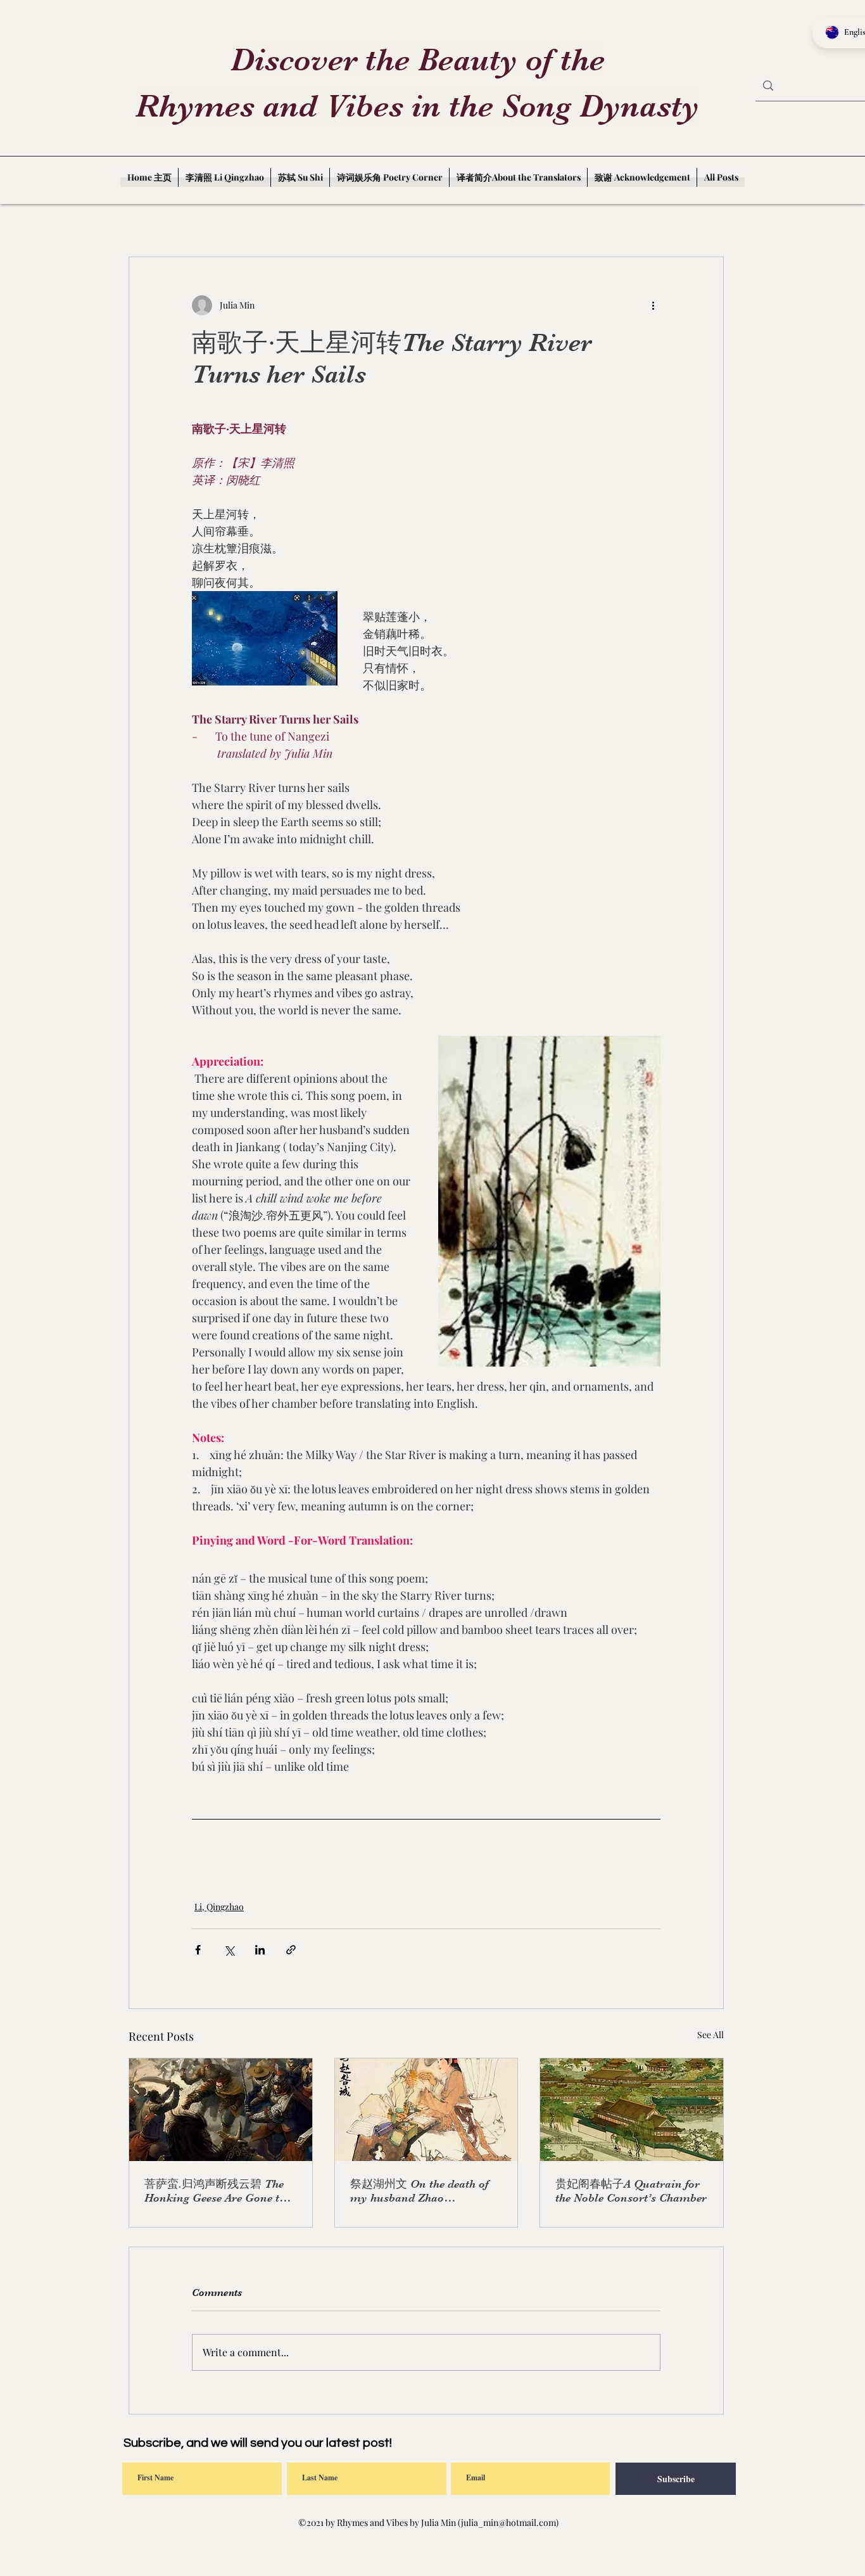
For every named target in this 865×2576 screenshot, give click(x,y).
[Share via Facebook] (198, 1950)
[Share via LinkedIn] (260, 1950)
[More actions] (653, 305)
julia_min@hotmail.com (508, 2522)
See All (710, 2035)
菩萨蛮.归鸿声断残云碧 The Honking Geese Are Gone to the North (215, 2191)
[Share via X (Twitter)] (229, 1950)
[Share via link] (291, 1950)
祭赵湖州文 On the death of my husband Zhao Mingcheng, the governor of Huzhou (420, 2191)
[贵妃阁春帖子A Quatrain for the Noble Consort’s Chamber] (632, 2110)
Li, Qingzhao (219, 1907)
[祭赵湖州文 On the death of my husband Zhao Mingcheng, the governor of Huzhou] (426, 2110)
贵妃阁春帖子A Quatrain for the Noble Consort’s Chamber (631, 2191)
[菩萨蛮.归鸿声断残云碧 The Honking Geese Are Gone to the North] (221, 2110)
